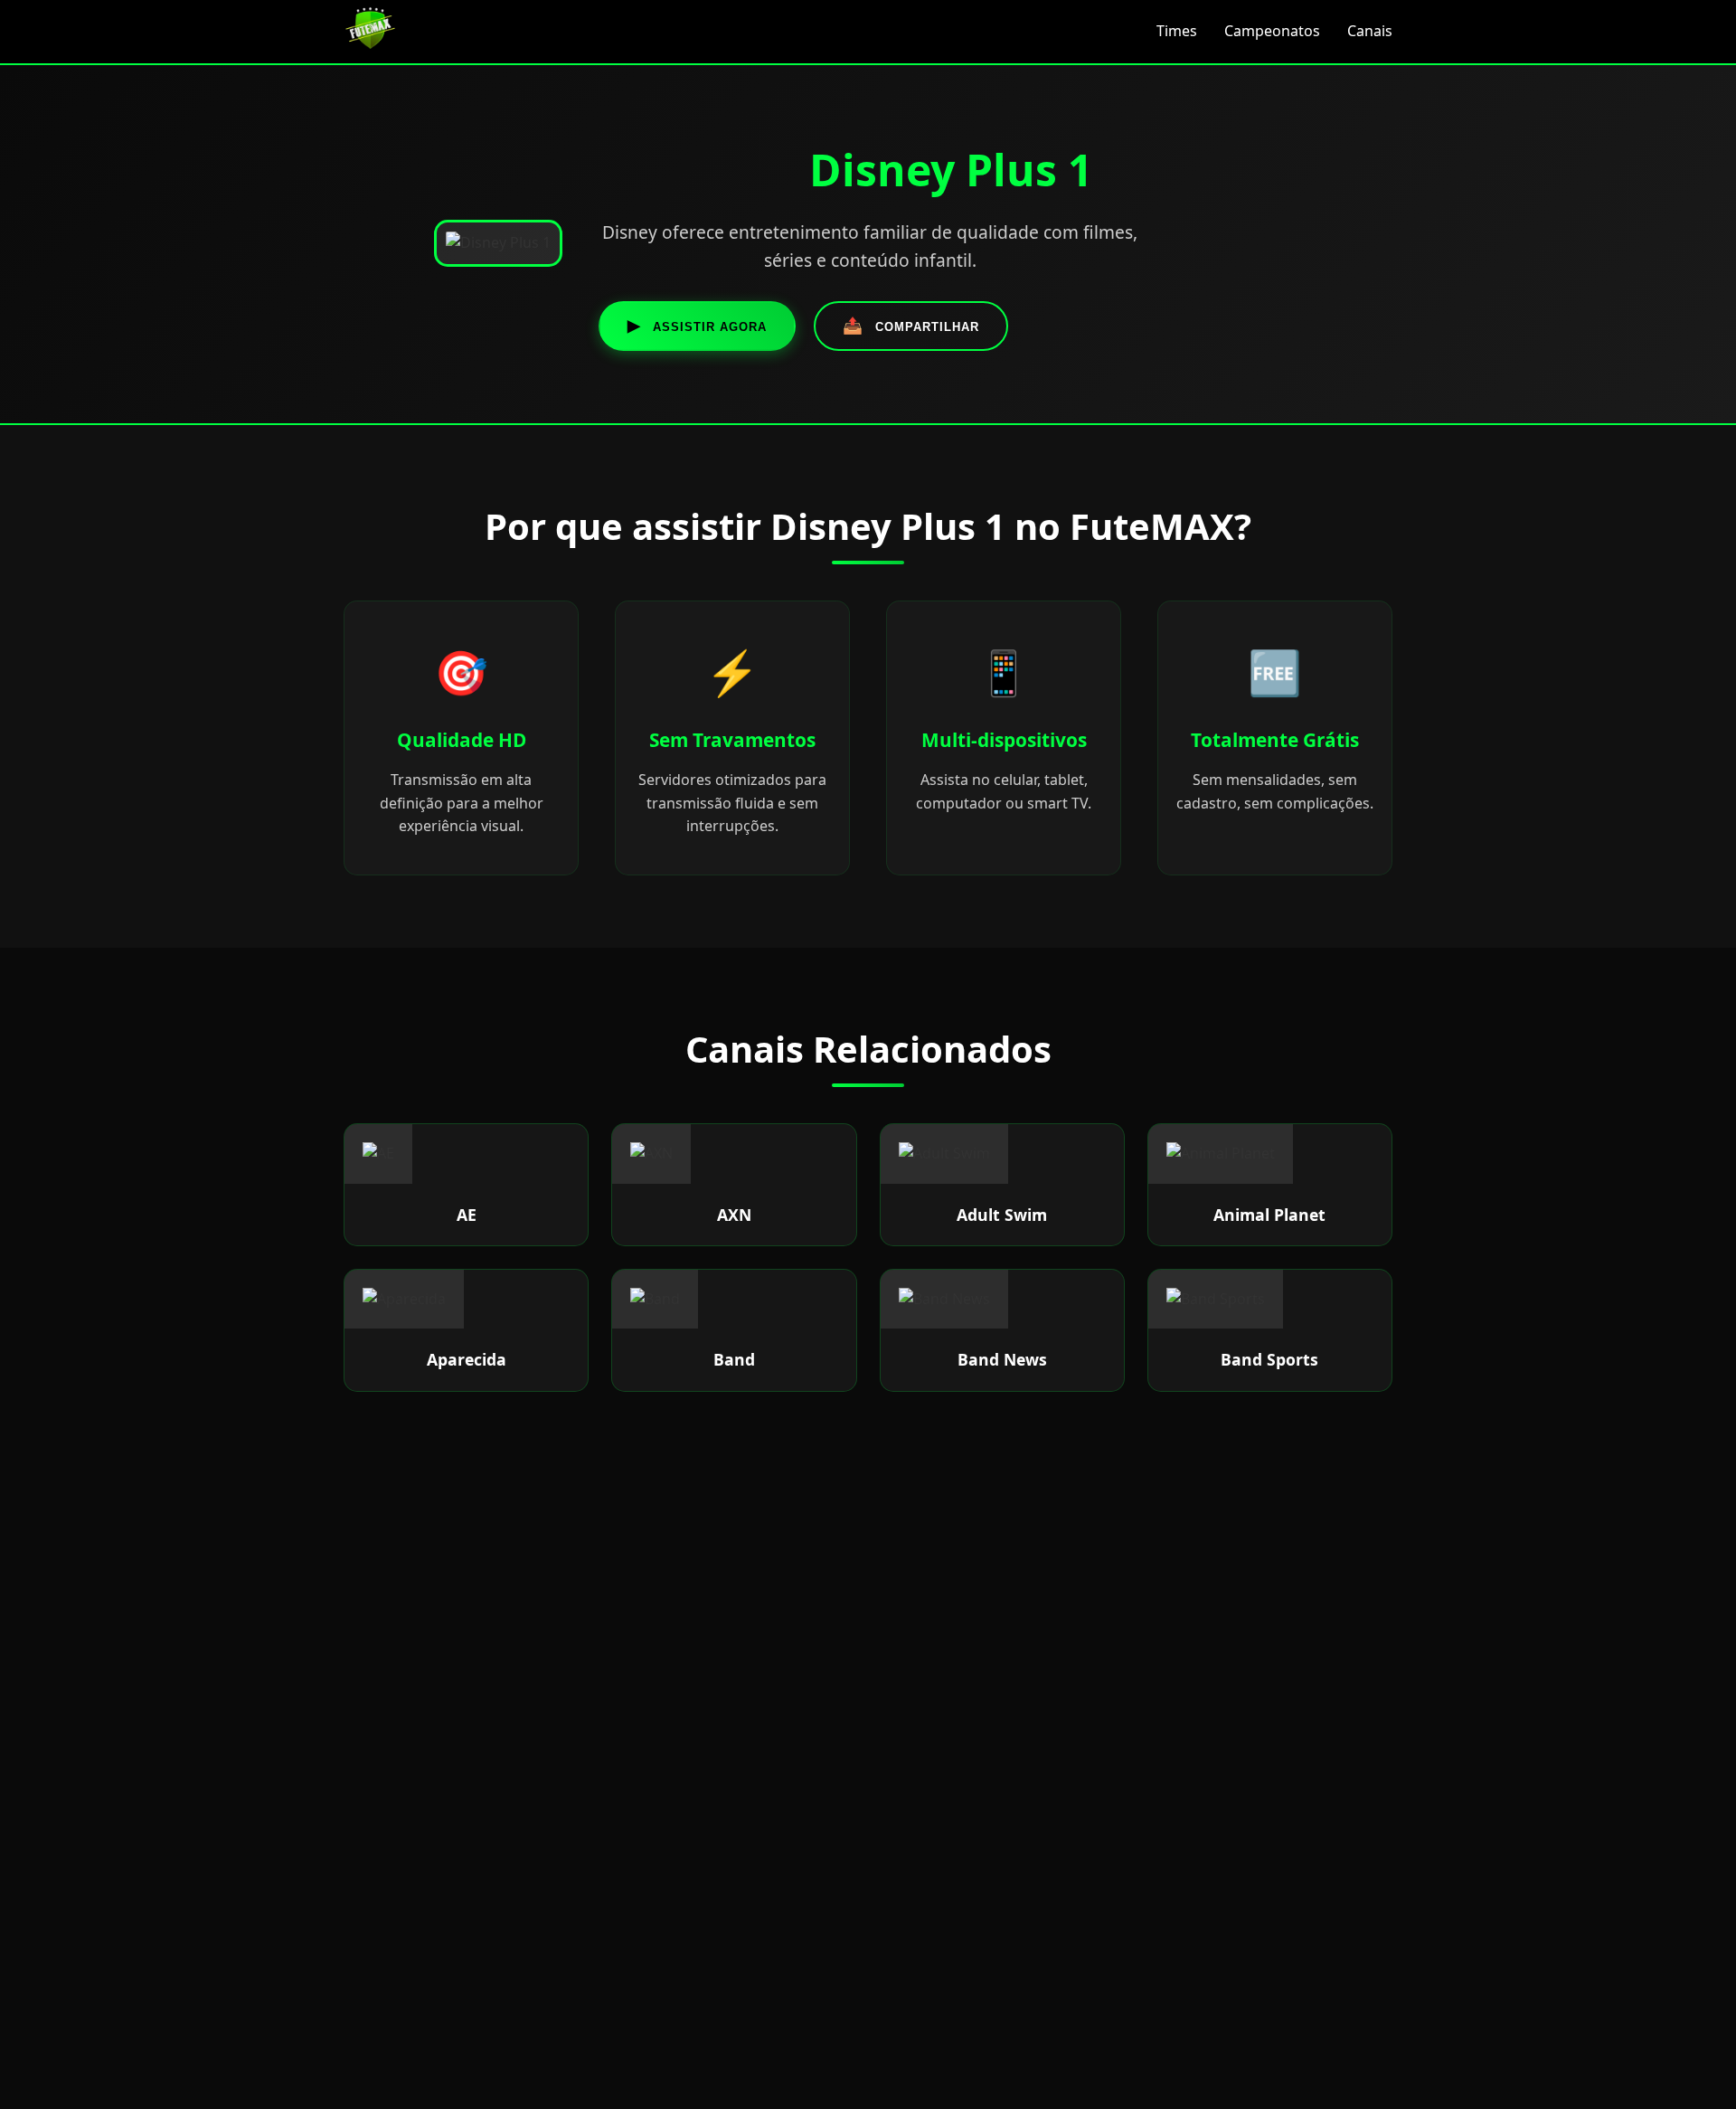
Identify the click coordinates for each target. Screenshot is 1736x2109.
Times (1177, 31)
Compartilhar (911, 326)
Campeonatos (1272, 31)
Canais (1370, 31)
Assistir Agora (697, 326)
